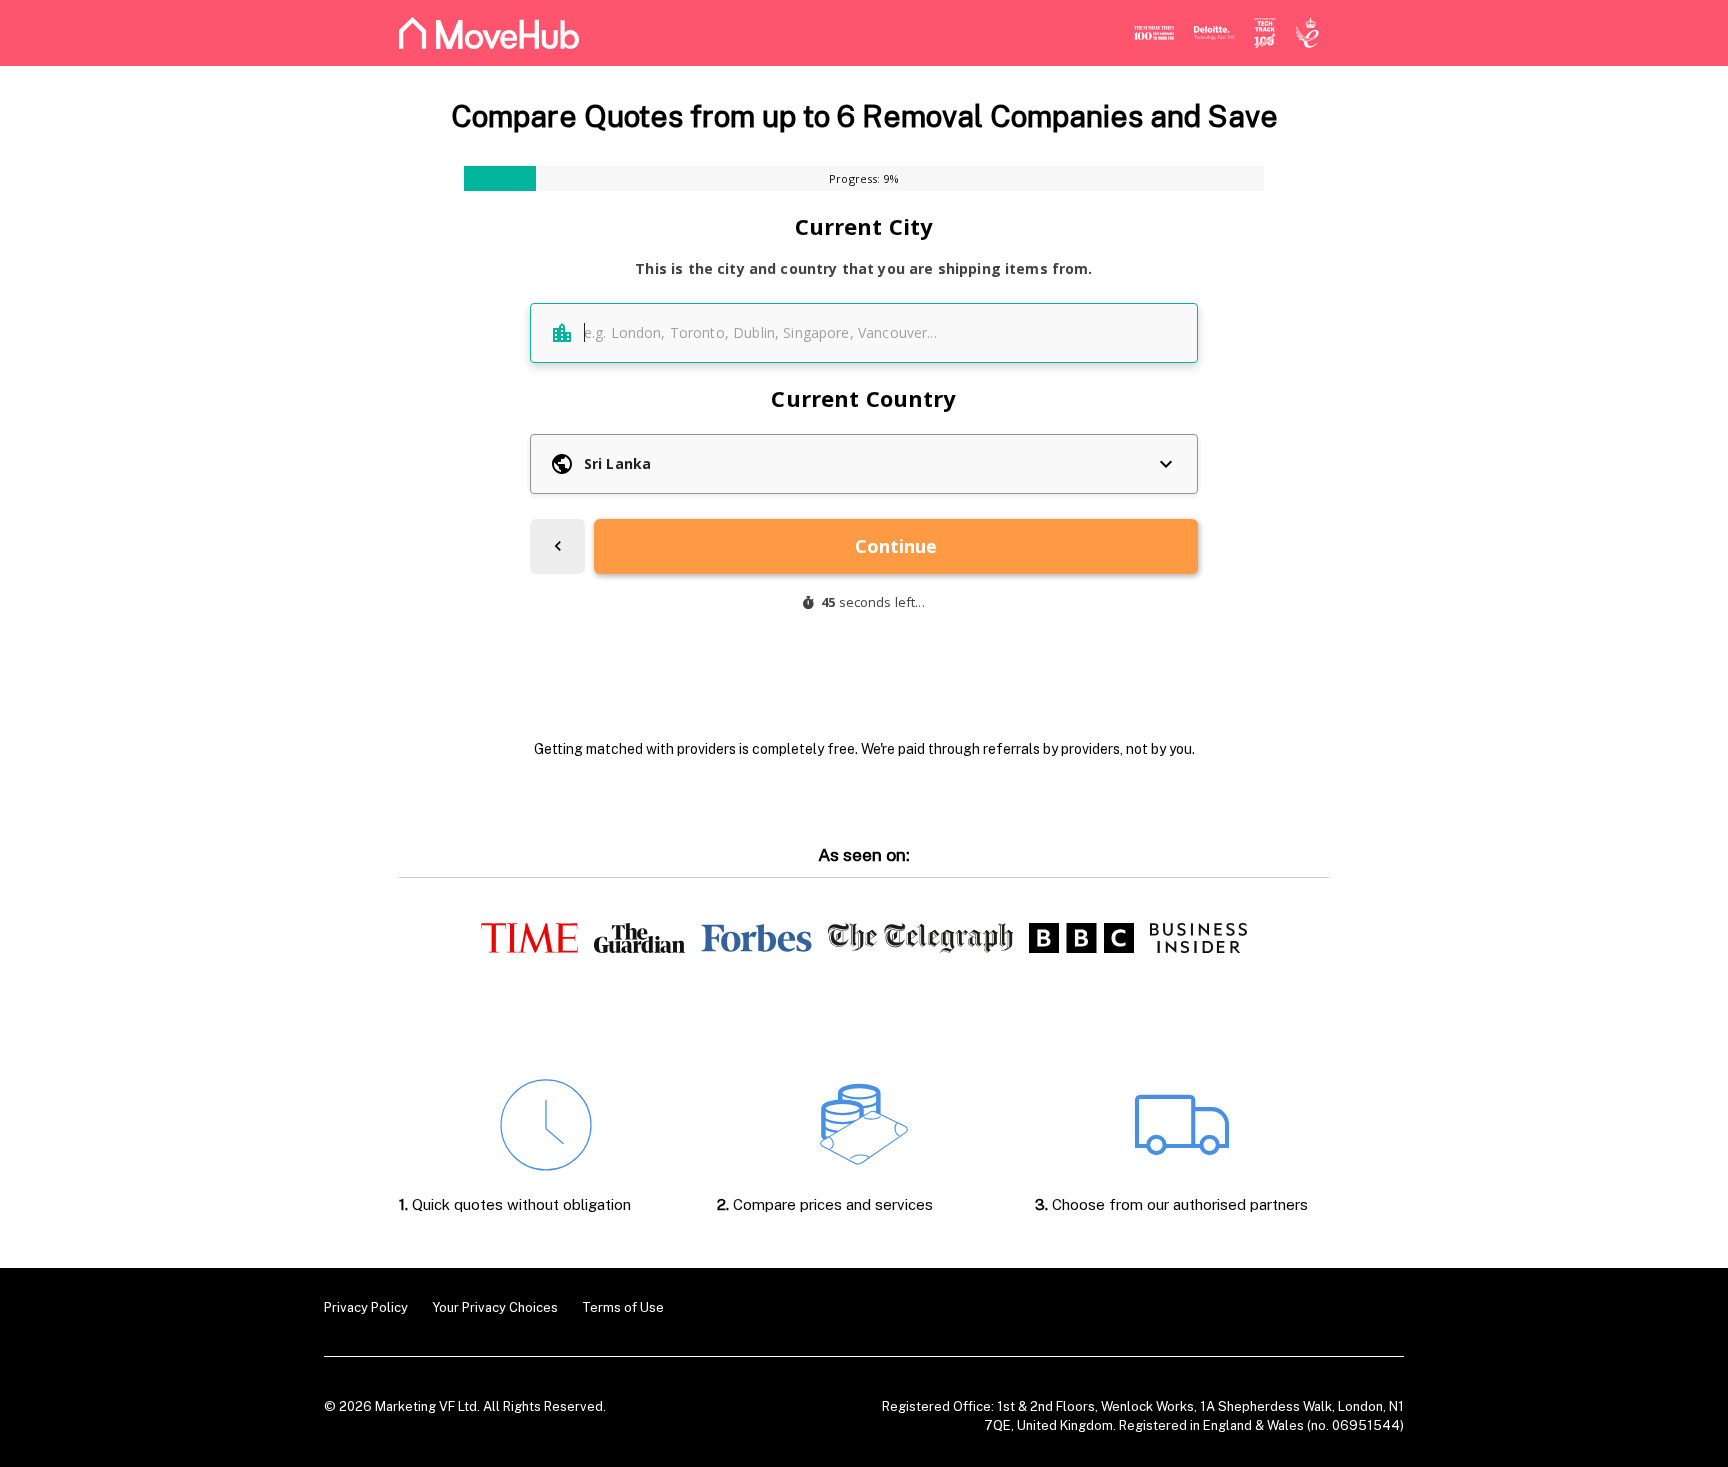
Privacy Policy (366, 1307)
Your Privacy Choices (495, 1307)
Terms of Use (623, 1307)
